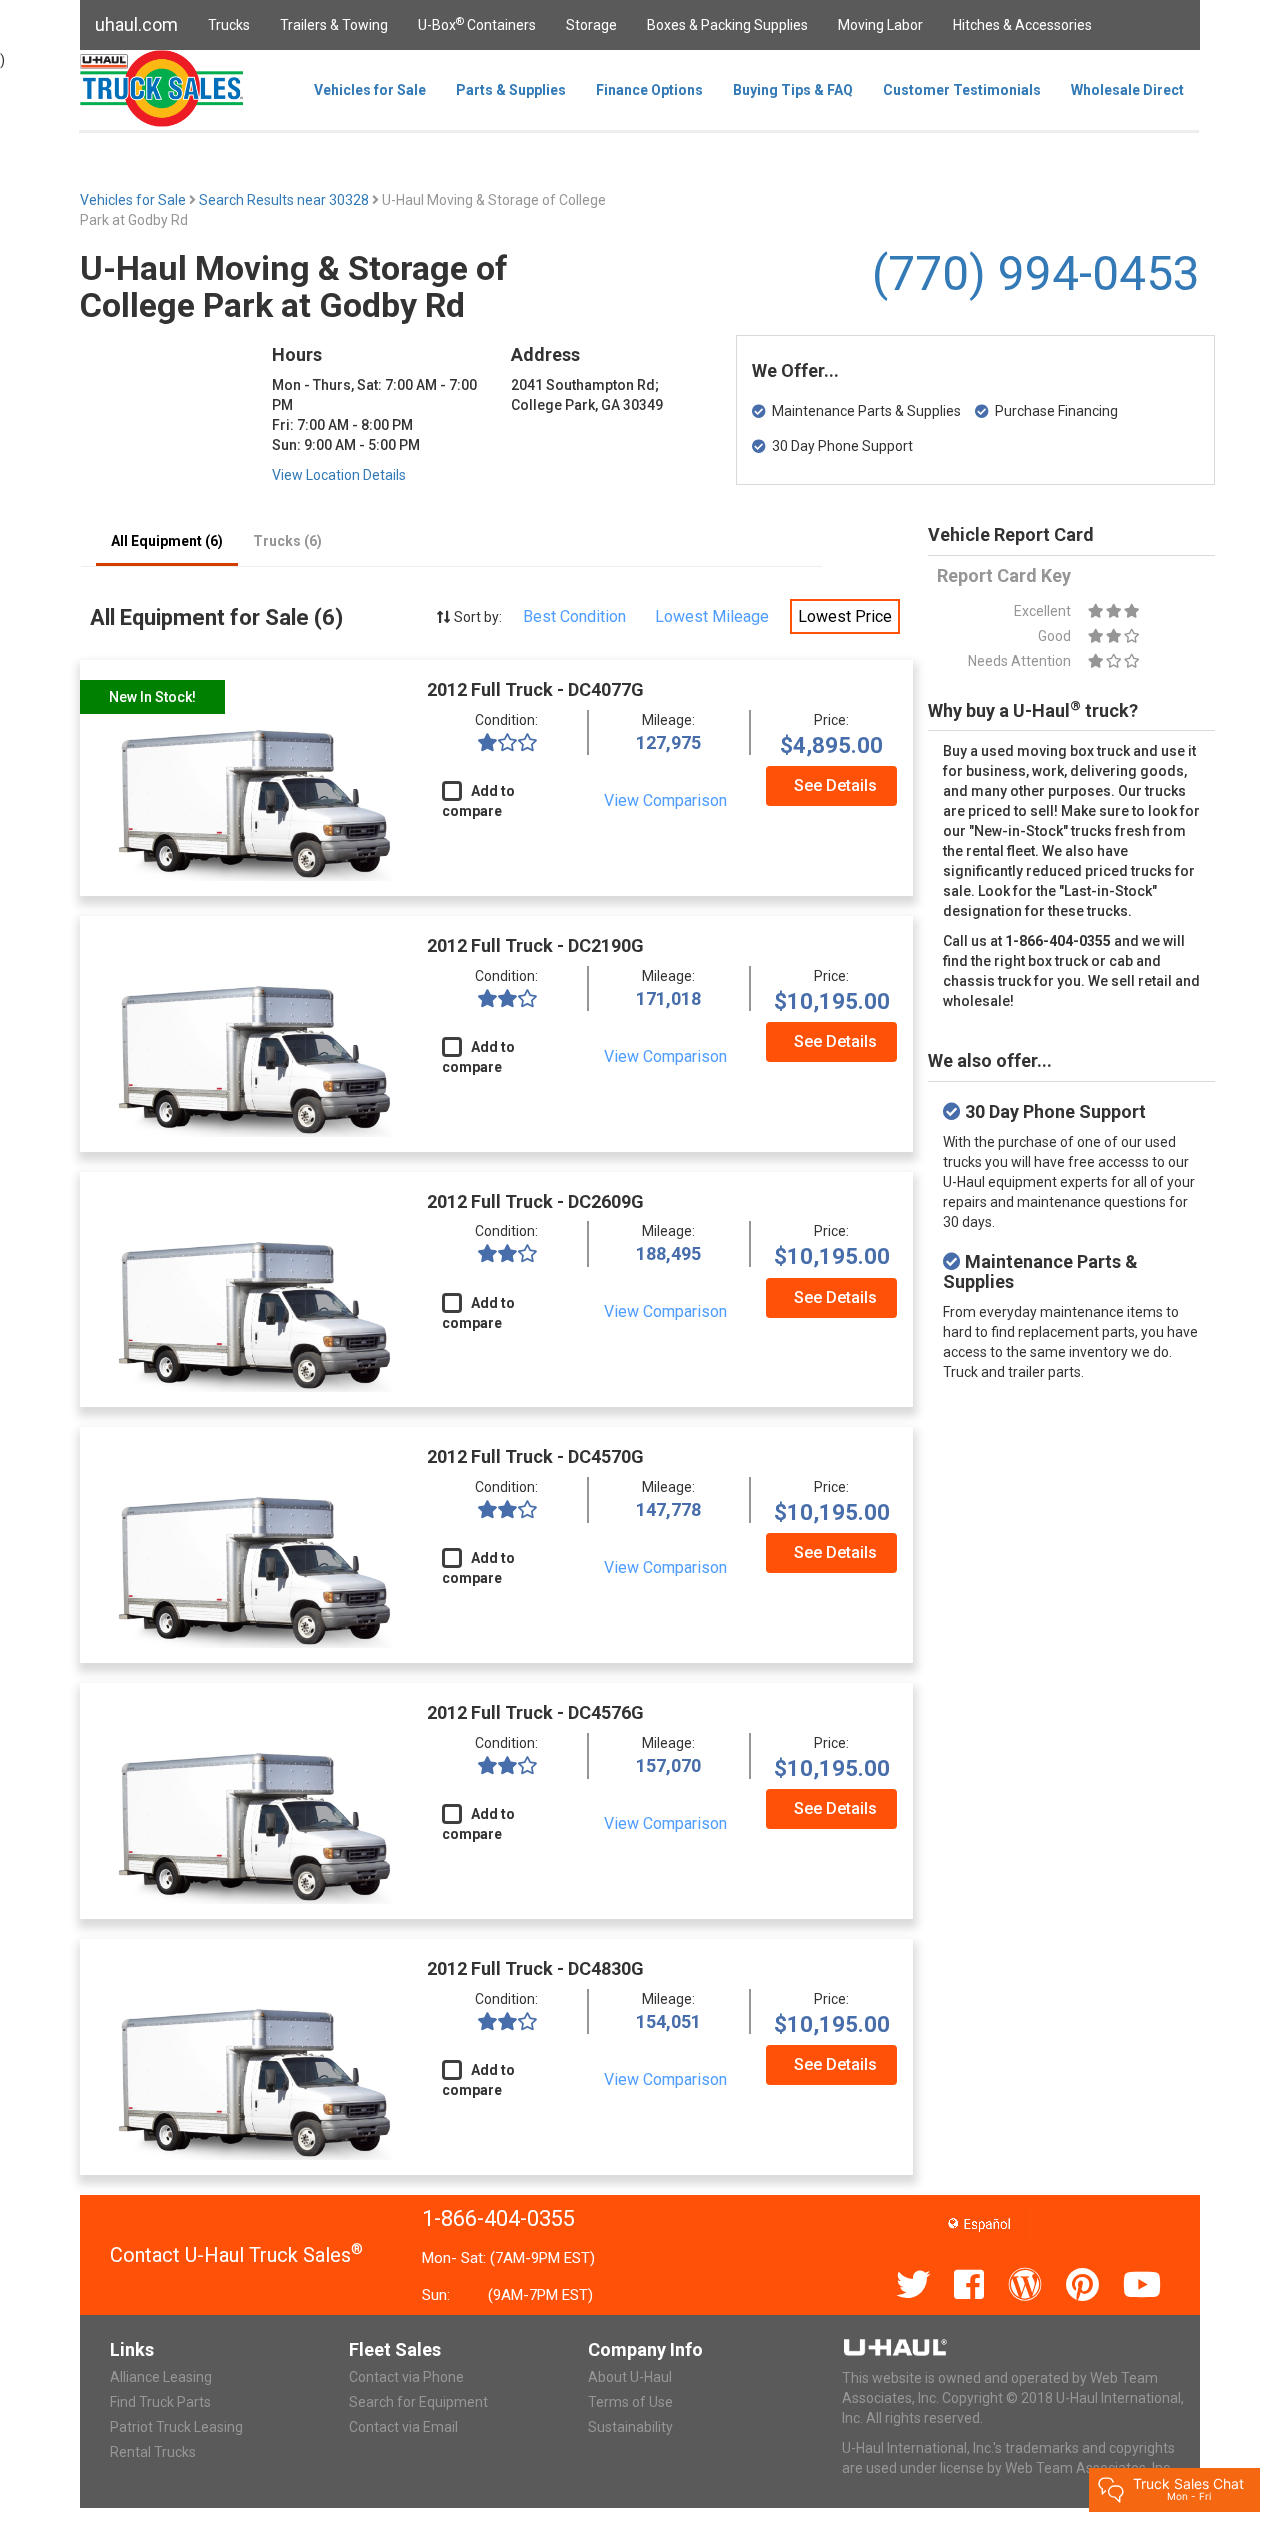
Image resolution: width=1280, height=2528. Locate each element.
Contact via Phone (406, 2377)
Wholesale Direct (1127, 90)
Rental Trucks (153, 2452)
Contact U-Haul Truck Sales (236, 2255)
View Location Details (339, 475)
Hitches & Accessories (1022, 25)
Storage (591, 25)
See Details (835, 785)
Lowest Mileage (712, 616)
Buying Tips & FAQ (793, 90)
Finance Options (649, 90)
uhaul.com (136, 24)
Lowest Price (845, 616)
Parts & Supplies (511, 90)
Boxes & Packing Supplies (727, 25)
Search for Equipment (418, 2402)
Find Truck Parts (160, 2402)
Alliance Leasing (161, 2377)
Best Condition (574, 616)
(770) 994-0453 (1036, 273)
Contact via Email (403, 2427)
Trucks (229, 25)
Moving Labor (880, 25)
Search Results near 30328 (285, 200)
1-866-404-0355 (498, 2218)
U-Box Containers (477, 24)
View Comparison (665, 800)
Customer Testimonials (962, 90)
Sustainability (630, 2427)
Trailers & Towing (334, 25)
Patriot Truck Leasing (176, 2427)
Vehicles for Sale (370, 90)
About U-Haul (630, 2377)
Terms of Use (630, 2402)
